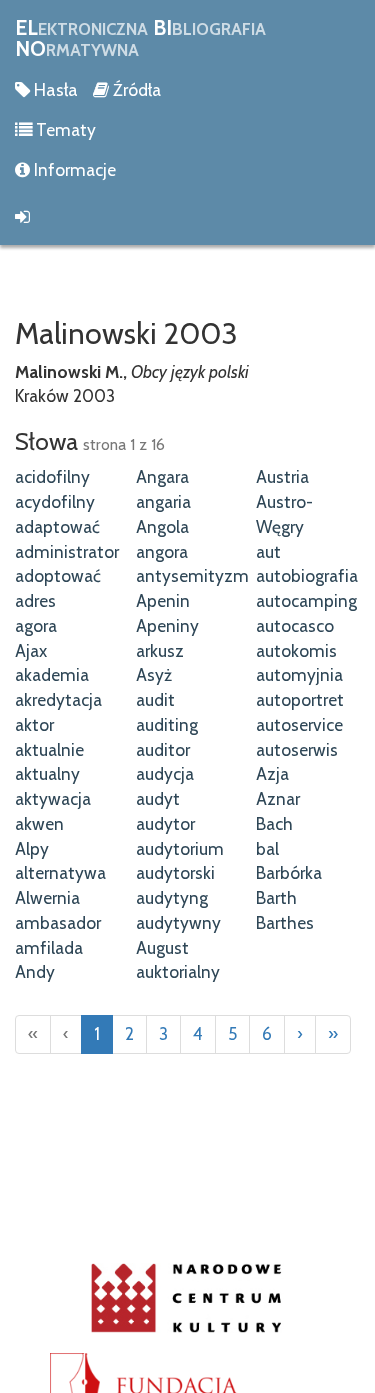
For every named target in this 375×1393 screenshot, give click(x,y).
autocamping (306, 600)
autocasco (295, 625)
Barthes (285, 922)
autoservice (299, 724)
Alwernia (47, 897)
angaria (163, 501)
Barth (276, 897)
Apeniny (167, 625)
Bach (274, 823)
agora (36, 625)
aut (268, 551)
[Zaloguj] (187, 217)
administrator (67, 551)
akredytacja (58, 699)
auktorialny (178, 971)
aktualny (47, 773)
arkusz (160, 650)
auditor (163, 749)
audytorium (180, 848)
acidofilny (52, 476)
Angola (162, 526)
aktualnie (49, 749)
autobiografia (307, 575)
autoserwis (297, 749)
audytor (165, 823)
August (162, 947)
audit (155, 699)
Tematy (64, 129)
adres (35, 600)
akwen (39, 823)
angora (162, 551)
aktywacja (53, 798)
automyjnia (299, 674)
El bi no (140, 38)
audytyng (172, 897)
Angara (162, 476)
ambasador (58, 922)
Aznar (278, 798)
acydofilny (55, 501)
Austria (282, 476)
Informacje (73, 169)
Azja (272, 773)
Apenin (163, 600)
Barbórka (289, 872)
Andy (35, 971)
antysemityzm (192, 575)
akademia (52, 674)
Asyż (154, 674)
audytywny (178, 922)
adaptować (57, 526)
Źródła (135, 89)
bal (267, 848)
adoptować (58, 575)
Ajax (31, 650)
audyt (158, 798)
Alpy (32, 848)
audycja (165, 773)
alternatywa (60, 872)
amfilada (49, 947)
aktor (34, 724)
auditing (167, 724)
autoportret (300, 699)
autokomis (296, 650)
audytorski (175, 872)
